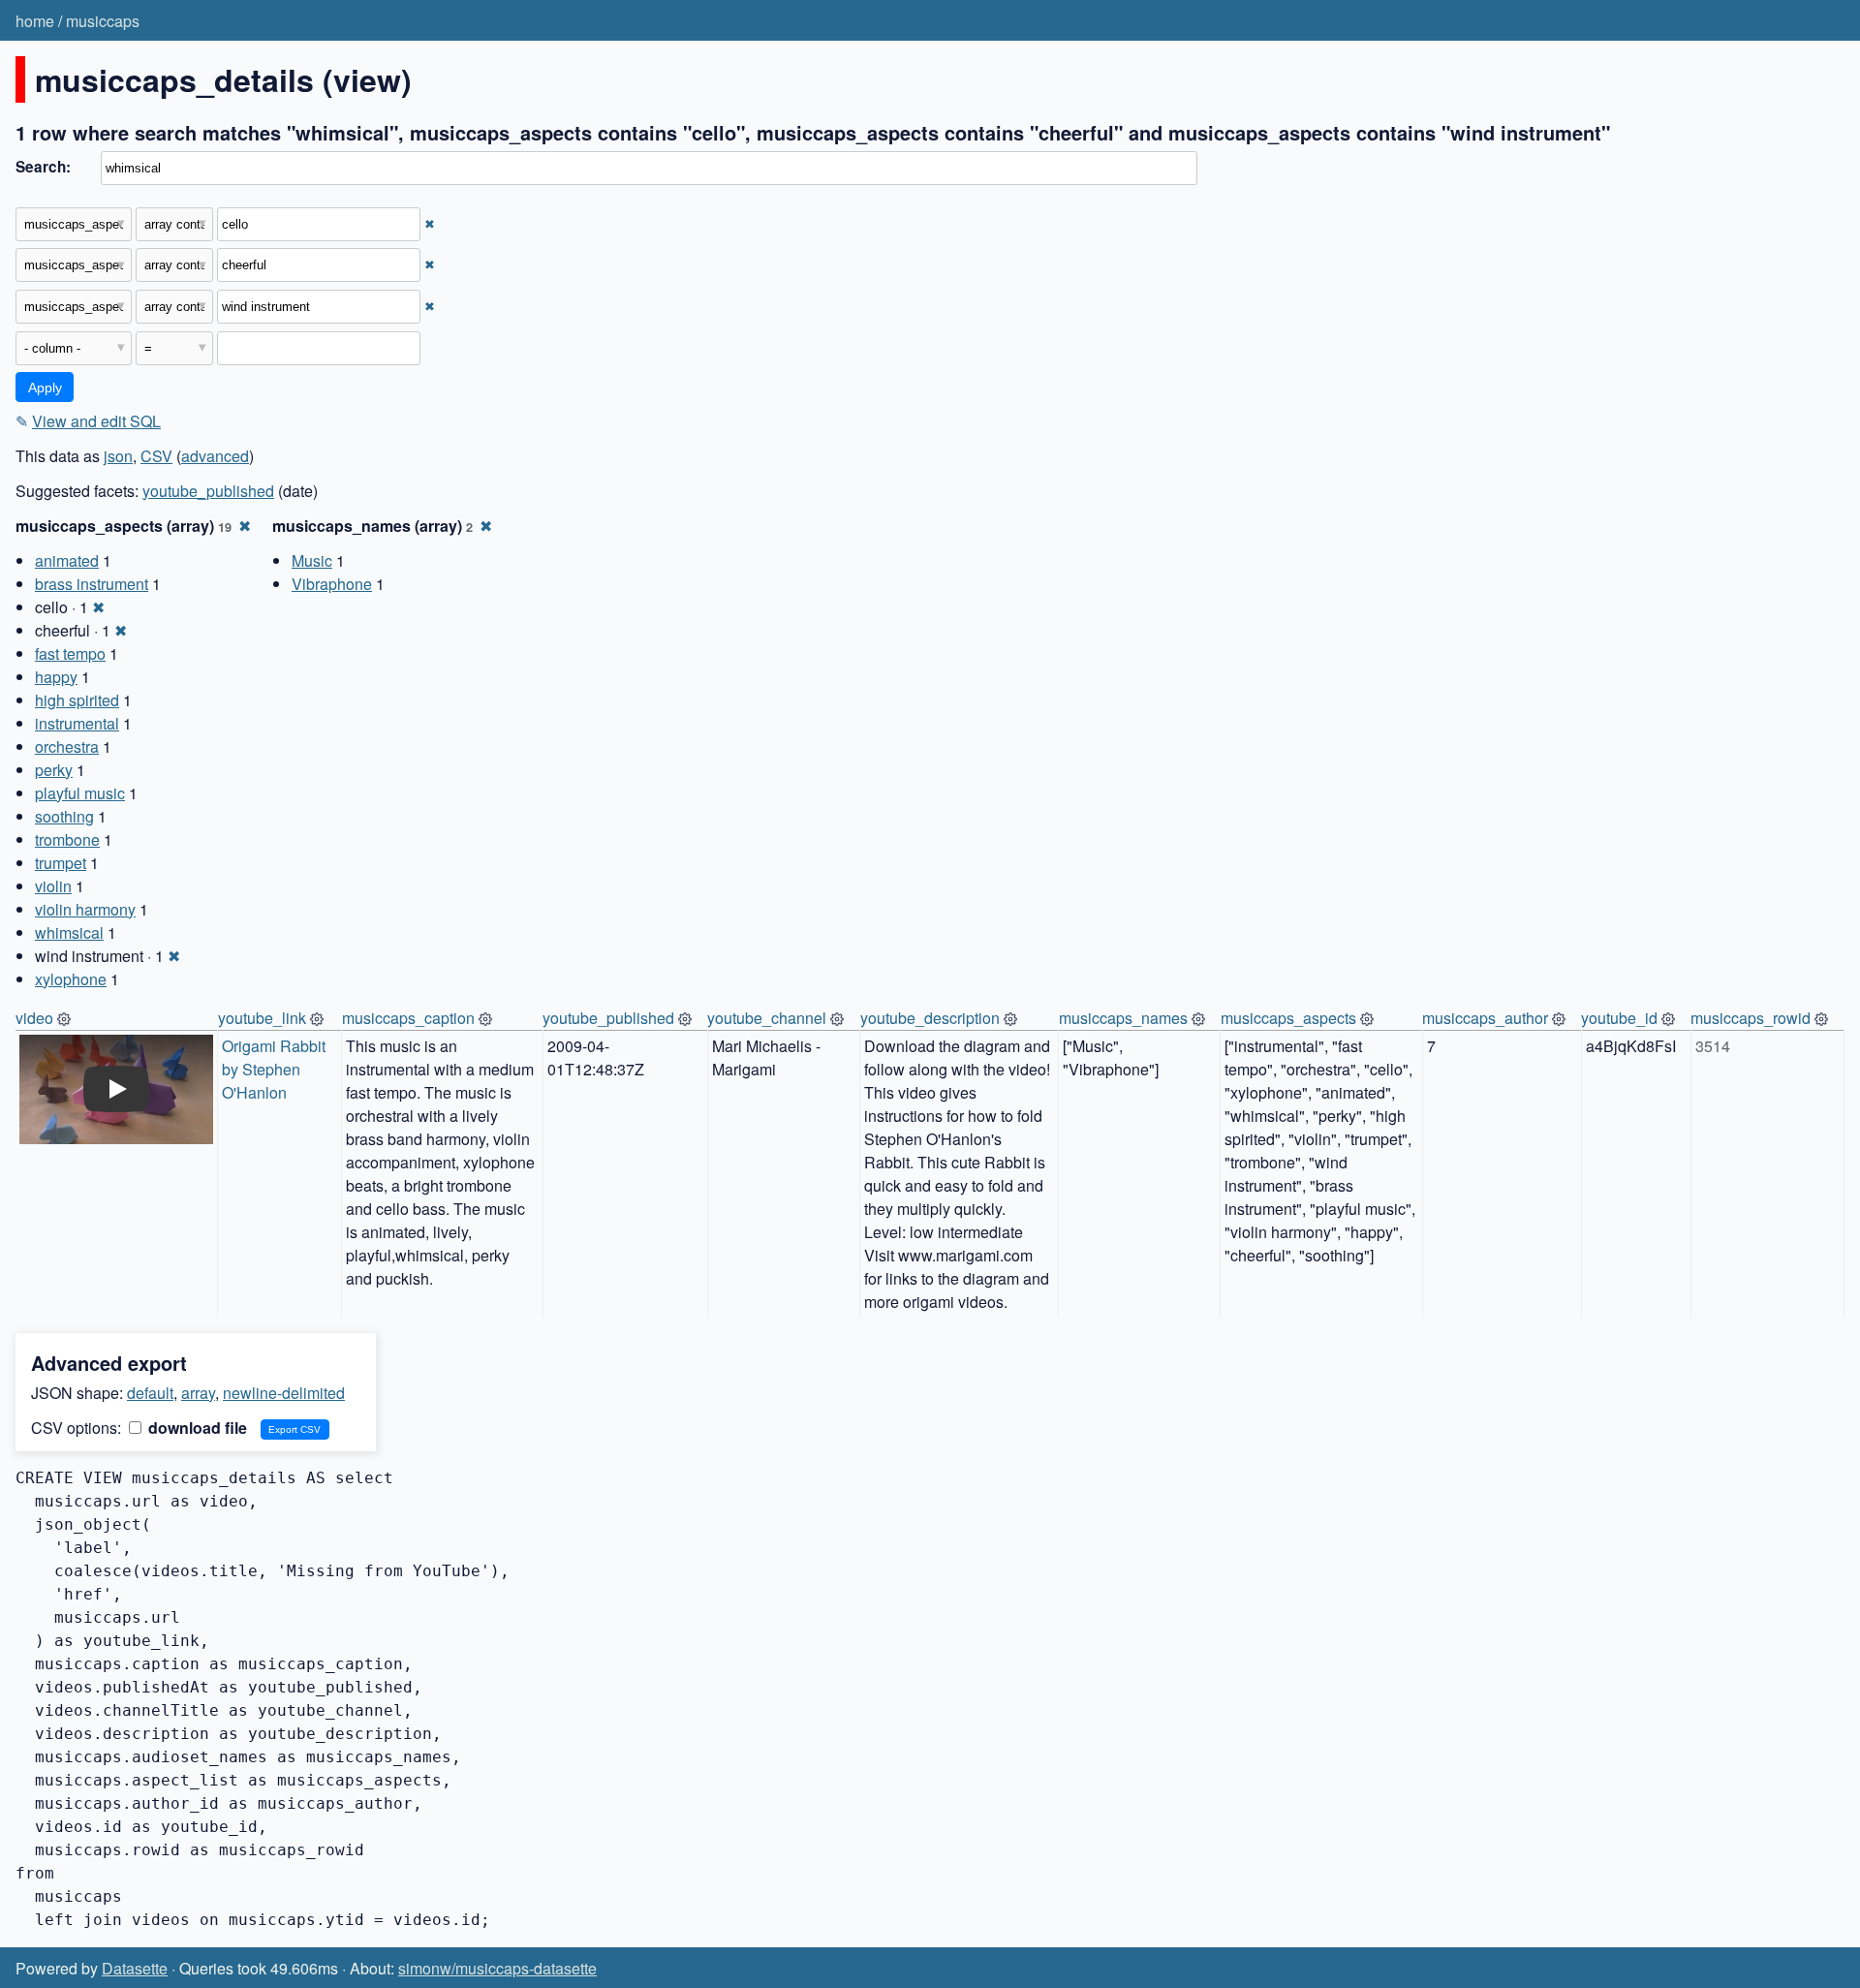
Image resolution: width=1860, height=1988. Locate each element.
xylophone (71, 979)
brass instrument (92, 584)
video (34, 1018)
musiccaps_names (1123, 1018)
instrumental (77, 723)
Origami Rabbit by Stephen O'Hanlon (276, 1069)
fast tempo (70, 653)
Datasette (135, 1968)
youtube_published (208, 491)
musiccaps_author (1485, 1018)
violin (53, 886)
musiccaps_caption (408, 1018)
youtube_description (930, 1018)
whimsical (69, 932)
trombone (67, 839)
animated (67, 560)
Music (312, 560)
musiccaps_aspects (1288, 1018)
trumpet (61, 863)
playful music (80, 793)
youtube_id (1619, 1018)
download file (196, 1428)
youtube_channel (767, 1018)
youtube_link (262, 1018)
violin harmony (85, 909)
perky (54, 770)
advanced (215, 456)
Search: (43, 167)
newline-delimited (284, 1393)
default (150, 1393)
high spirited (77, 700)
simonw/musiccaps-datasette (497, 1968)
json (118, 456)
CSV (156, 456)
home (35, 21)
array (198, 1393)
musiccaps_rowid (1751, 1018)
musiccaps (103, 21)
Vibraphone (332, 584)
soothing (64, 816)
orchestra (67, 746)
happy (56, 677)
